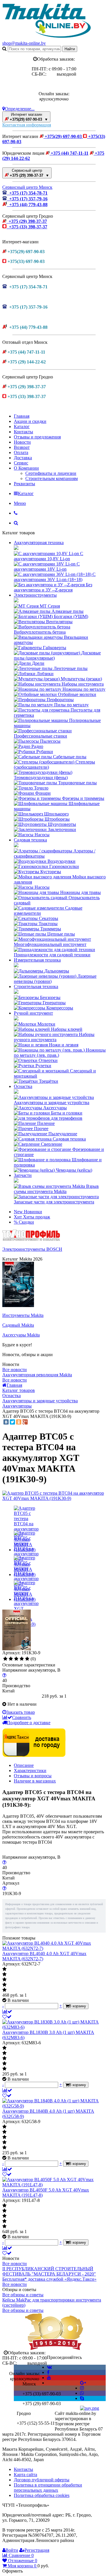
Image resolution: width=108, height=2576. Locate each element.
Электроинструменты (35, 595)
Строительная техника (36, 986)
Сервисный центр (29, 173)
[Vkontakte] (49, 2367)
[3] (16, 1659)
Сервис (21, 463)
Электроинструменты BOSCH (32, 1249)
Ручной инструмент (33, 1013)
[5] (27, 1659)
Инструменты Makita (23, 1315)
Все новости (15, 1370)
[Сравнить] (7, 2012)
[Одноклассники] (19, 1422)
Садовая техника (30, 840)
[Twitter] (12, 1422)
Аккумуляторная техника (39, 543)
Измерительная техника (37, 960)
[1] (5, 1659)
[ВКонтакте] (6, 1422)
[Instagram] (82, 2388)
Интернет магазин (28, 117)
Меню (20, 503)
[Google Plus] (25, 1422)
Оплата (21, 452)
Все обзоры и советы (23, 2295)
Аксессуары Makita (21, 1335)
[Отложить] (7, 2017)
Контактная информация (27, 125)
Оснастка (23, 1086)
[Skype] (82, 2398)
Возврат (22, 447)
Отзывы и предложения (37, 437)
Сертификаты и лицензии (51, 473)
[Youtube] (49, 2378)
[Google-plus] (83, 2383)
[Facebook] (48, 2372)
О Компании (26, 468)
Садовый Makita (18, 1325)
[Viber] (82, 2393)
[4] (22, 1659)
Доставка (23, 458)
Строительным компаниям (52, 478)
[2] (11, 1659)
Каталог (22, 426)
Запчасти (23, 1175)
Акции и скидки (30, 421)
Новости (22, 442)
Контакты (23, 432)
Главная (22, 416)
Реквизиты (24, 484)
